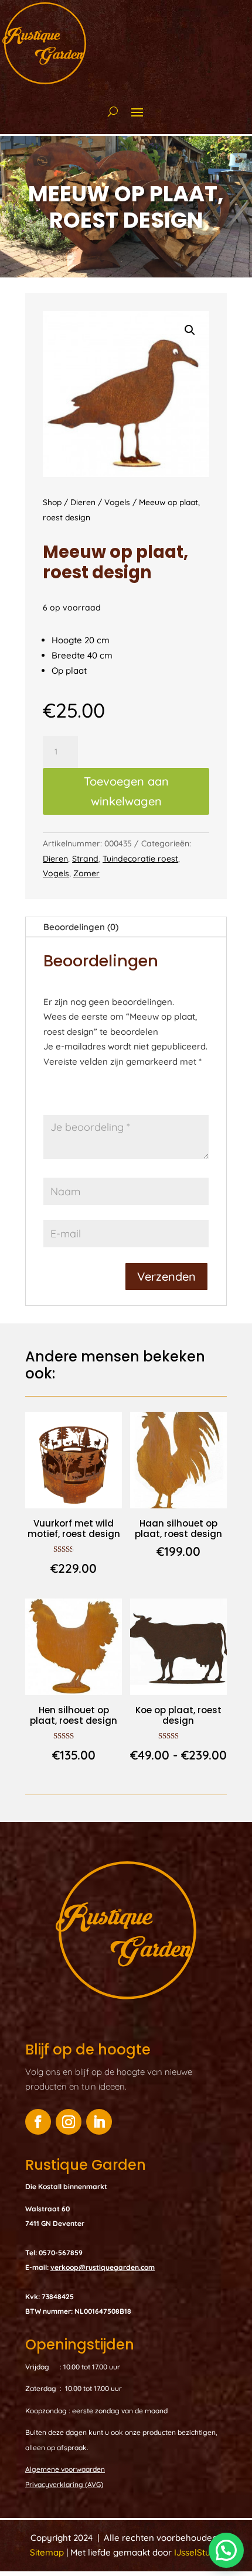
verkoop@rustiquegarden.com (103, 2267)
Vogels (117, 502)
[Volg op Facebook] (38, 2122)
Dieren (83, 502)
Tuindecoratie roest (140, 859)
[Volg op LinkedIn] (99, 2122)
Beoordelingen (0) (81, 927)
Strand (85, 859)
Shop (52, 502)
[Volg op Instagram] (69, 2122)
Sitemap (48, 2552)
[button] (190, 330)
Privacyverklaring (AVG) (64, 2484)
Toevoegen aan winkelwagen (126, 791)
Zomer (86, 873)
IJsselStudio (198, 2552)
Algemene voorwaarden (65, 2469)
